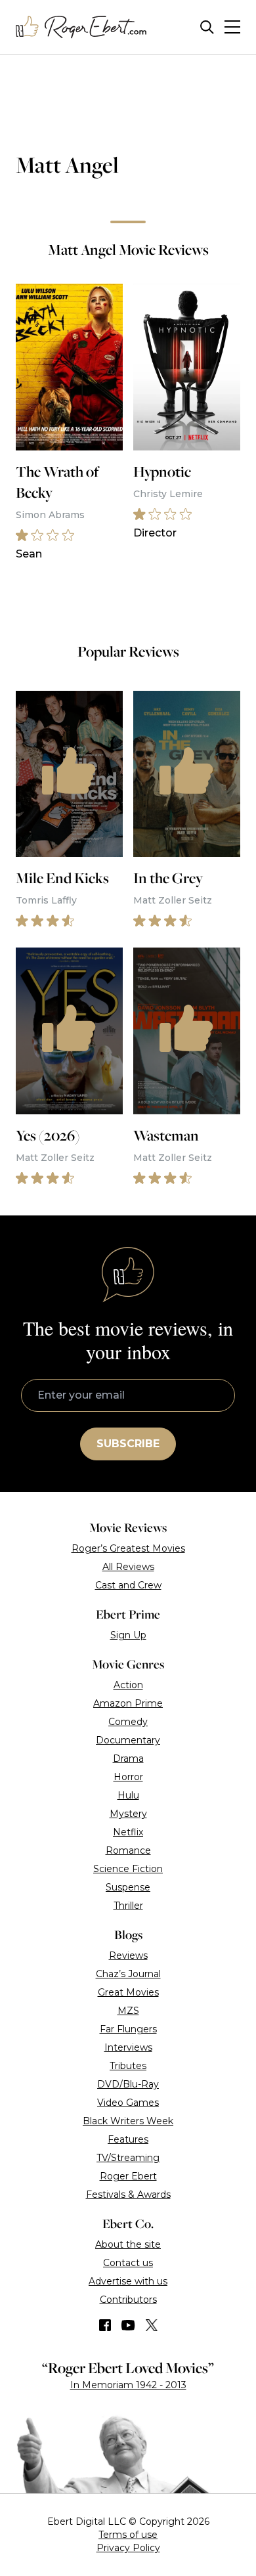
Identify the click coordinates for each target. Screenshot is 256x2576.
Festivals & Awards (128, 2194)
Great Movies (128, 1992)
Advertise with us (128, 2281)
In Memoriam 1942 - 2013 (128, 2385)
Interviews (128, 2047)
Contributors (128, 2300)
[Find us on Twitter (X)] (152, 2325)
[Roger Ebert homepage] (81, 27)
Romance (128, 1850)
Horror (128, 1777)
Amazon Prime (128, 1703)
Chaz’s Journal (128, 1974)
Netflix (128, 1832)
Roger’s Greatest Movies (128, 1548)
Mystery (128, 1814)
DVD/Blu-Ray (128, 2084)
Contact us (128, 2263)
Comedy (128, 1722)
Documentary (128, 1740)
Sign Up (128, 1635)
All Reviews (128, 1567)
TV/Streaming (128, 2158)
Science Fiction (128, 1869)
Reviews (128, 1955)
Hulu (128, 1795)
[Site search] (207, 27)
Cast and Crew (128, 1585)
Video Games (128, 2103)
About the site (128, 2244)
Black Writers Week (128, 2121)
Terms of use (128, 2535)
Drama (128, 1758)
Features (128, 2139)
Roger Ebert (128, 2176)
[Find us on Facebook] (105, 2325)
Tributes (128, 2066)
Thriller (128, 1906)
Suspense (128, 1887)
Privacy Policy (128, 2548)
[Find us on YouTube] (128, 2325)
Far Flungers (128, 2029)
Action (128, 1685)
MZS (128, 2011)
